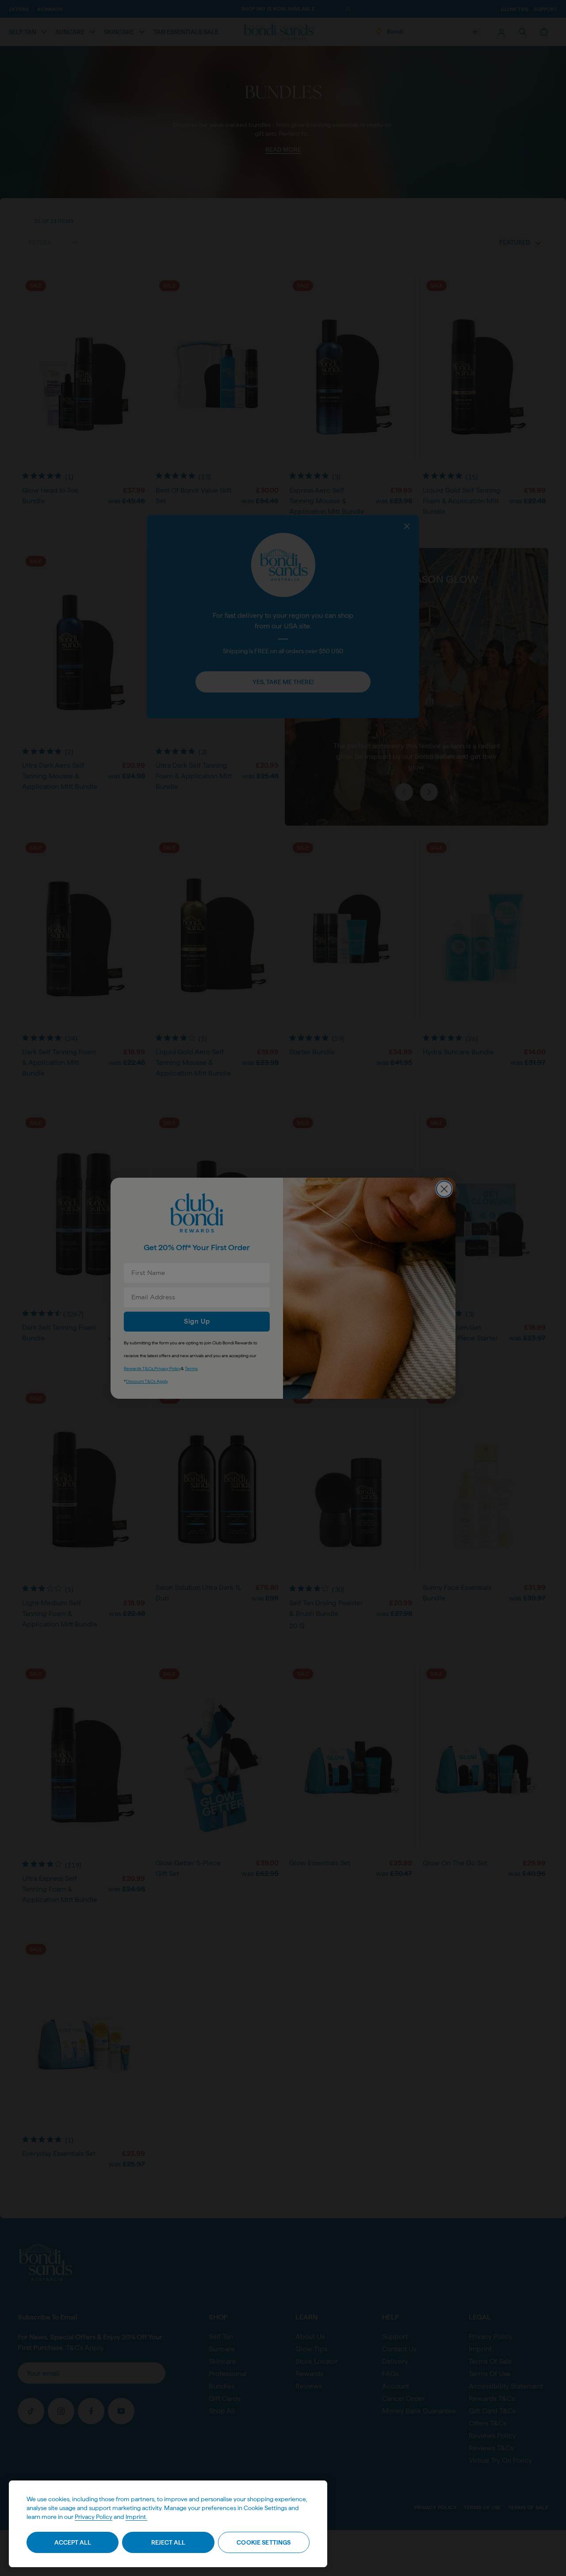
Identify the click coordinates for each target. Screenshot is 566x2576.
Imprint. (136, 2517)
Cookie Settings (264, 2542)
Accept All (73, 2542)
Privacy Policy (94, 2517)
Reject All (168, 2542)
